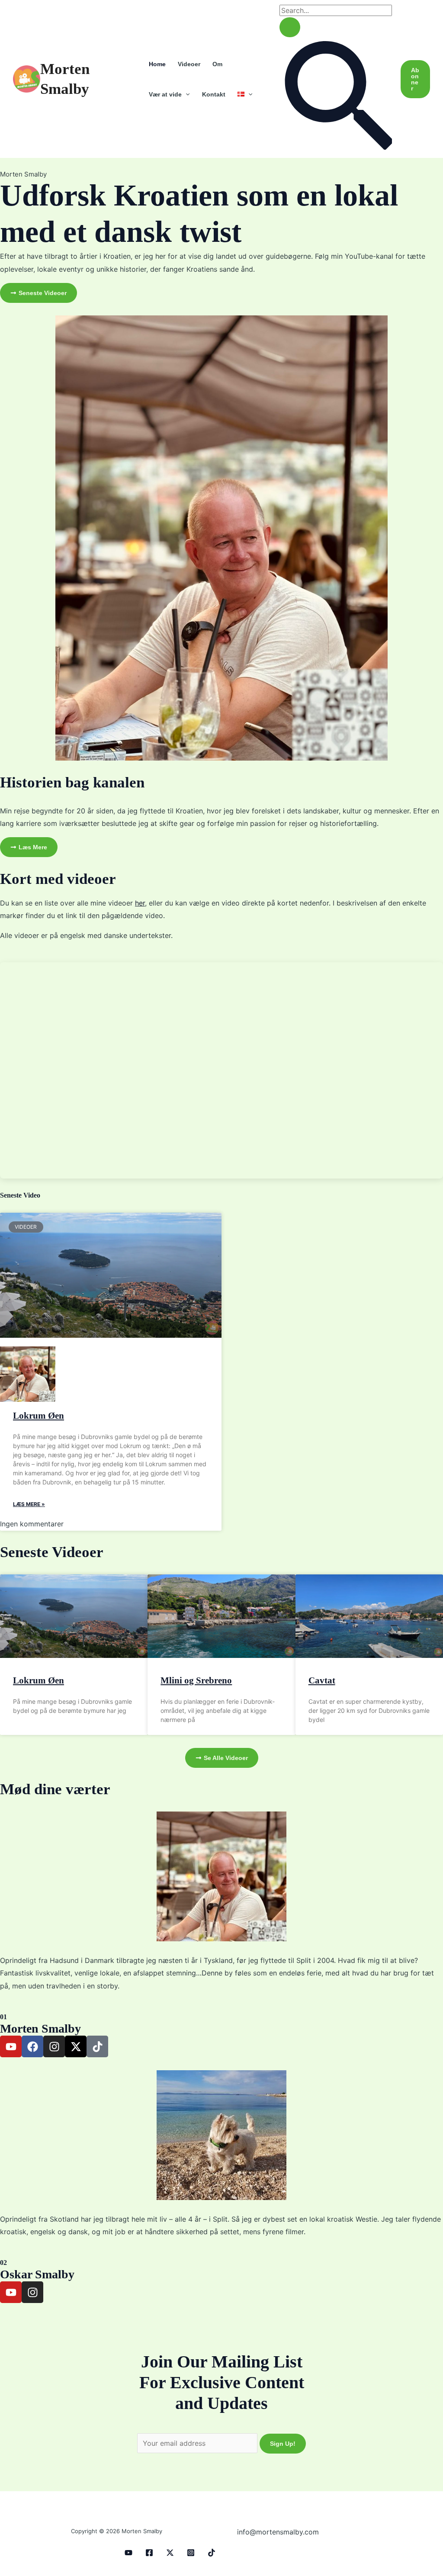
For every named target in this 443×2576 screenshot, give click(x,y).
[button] (186, 94)
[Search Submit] (290, 27)
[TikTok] (212, 2553)
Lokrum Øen (39, 1416)
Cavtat (322, 1680)
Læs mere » (29, 1504)
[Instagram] (191, 2553)
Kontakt (214, 94)
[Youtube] (128, 2553)
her (140, 903)
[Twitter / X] (170, 2553)
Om (217, 64)
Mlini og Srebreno (196, 1680)
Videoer (189, 64)
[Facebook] (149, 2553)
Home (157, 64)
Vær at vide (165, 94)
